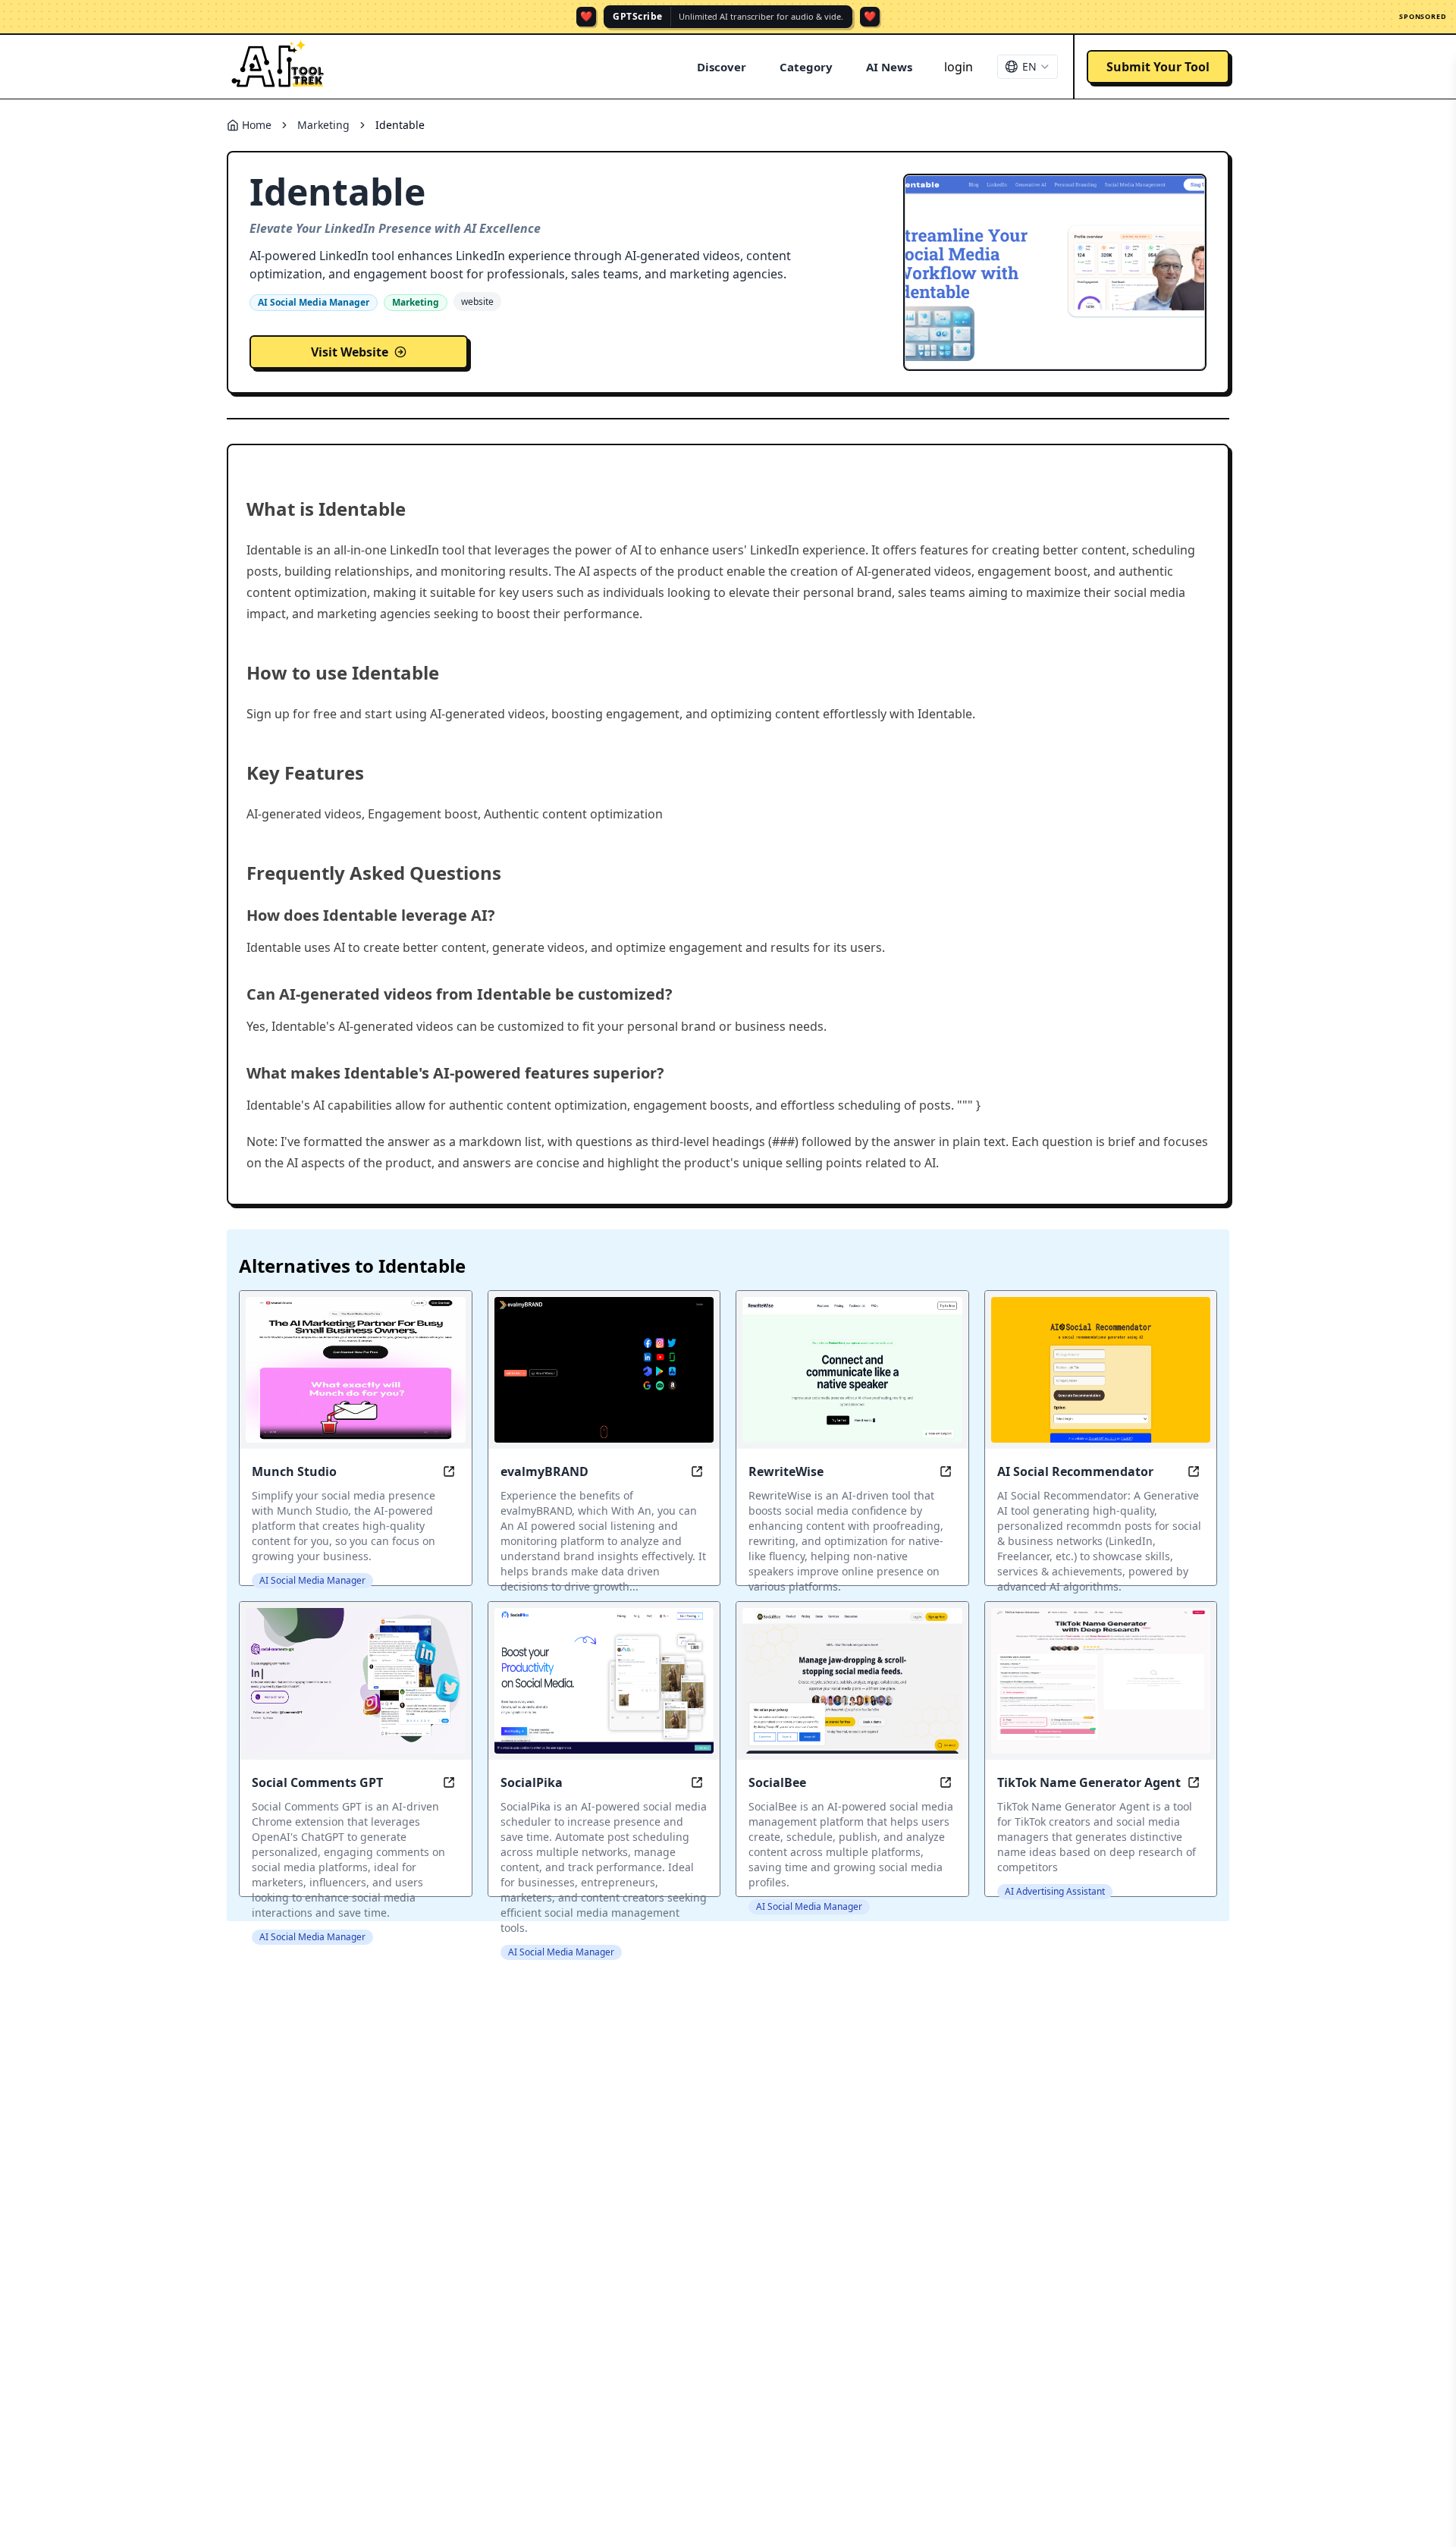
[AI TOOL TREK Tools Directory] (278, 67)
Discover (722, 67)
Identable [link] (400, 125)
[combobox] (1028, 67)
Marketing (323, 125)
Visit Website (350, 352)
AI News (889, 67)
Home (257, 125)
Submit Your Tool (1158, 67)
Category (806, 67)
